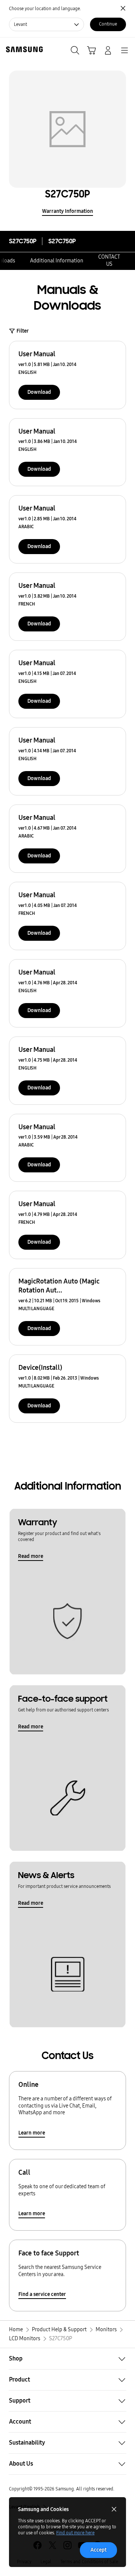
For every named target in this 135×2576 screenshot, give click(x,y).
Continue (108, 24)
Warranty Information (67, 211)
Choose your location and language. (45, 9)
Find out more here (75, 2533)
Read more (31, 1556)
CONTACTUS (109, 261)
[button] (67, 2359)
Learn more (32, 2133)
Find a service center (42, 2294)
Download (39, 392)
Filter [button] (23, 331)
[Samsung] (23, 49)
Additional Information (57, 261)
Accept (98, 2550)
